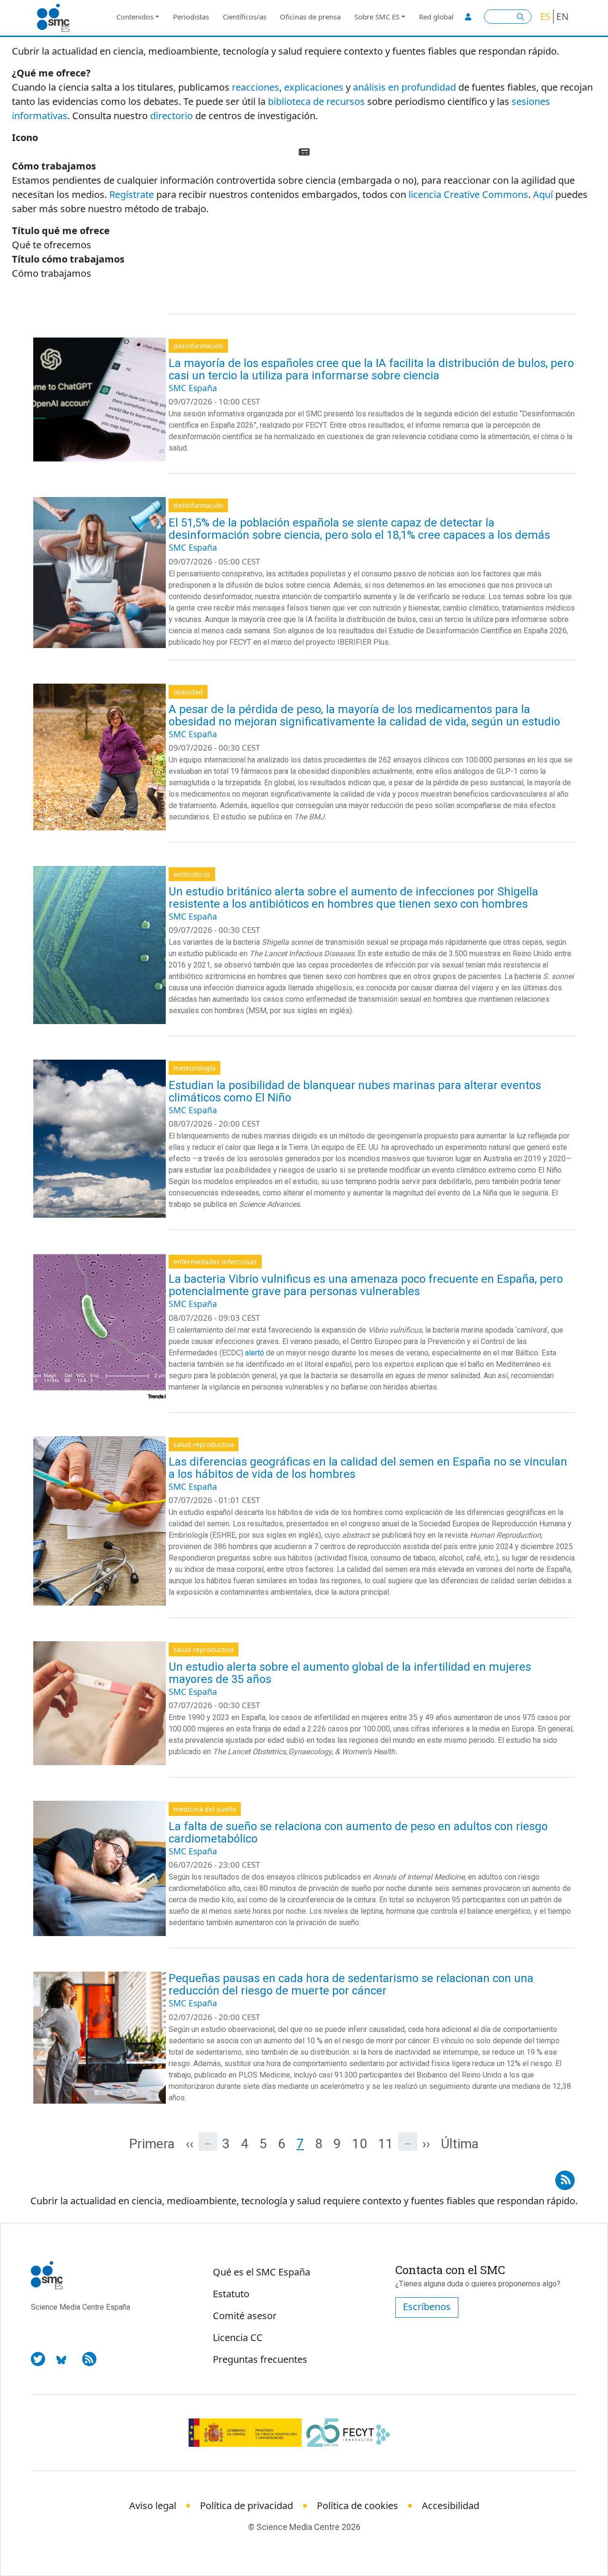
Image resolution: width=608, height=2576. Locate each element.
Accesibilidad (451, 2505)
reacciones (256, 87)
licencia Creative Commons (468, 194)
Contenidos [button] (135, 17)
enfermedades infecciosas (215, 1262)
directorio (171, 116)
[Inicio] (57, 18)
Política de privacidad (247, 2505)
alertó (255, 1353)
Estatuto (231, 2294)
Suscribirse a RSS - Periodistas (565, 2177)
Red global (436, 17)
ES (545, 16)
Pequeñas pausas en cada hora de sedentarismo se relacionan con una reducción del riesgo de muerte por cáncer (351, 1984)
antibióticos (192, 874)
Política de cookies (357, 2505)
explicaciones (314, 87)
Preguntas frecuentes (260, 2359)
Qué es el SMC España (261, 2272)
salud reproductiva (204, 1444)
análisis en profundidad (404, 87)
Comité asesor (245, 2316)
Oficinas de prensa (310, 17)
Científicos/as (245, 17)
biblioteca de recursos (316, 101)
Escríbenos (427, 2307)
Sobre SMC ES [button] (377, 17)
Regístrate (132, 194)
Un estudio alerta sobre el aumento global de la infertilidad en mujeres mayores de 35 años (350, 1673)
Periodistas (191, 17)
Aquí (543, 194)
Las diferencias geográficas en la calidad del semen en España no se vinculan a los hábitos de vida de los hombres (368, 1468)
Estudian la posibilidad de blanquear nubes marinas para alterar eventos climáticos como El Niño (355, 1091)
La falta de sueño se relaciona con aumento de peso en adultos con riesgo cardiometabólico (358, 1833)
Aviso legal (153, 2505)
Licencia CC (238, 2337)
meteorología (195, 1068)
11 (388, 2144)
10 (362, 2144)
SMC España (193, 388)
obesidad (188, 692)
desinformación (198, 346)
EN (562, 16)
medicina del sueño (205, 1809)
